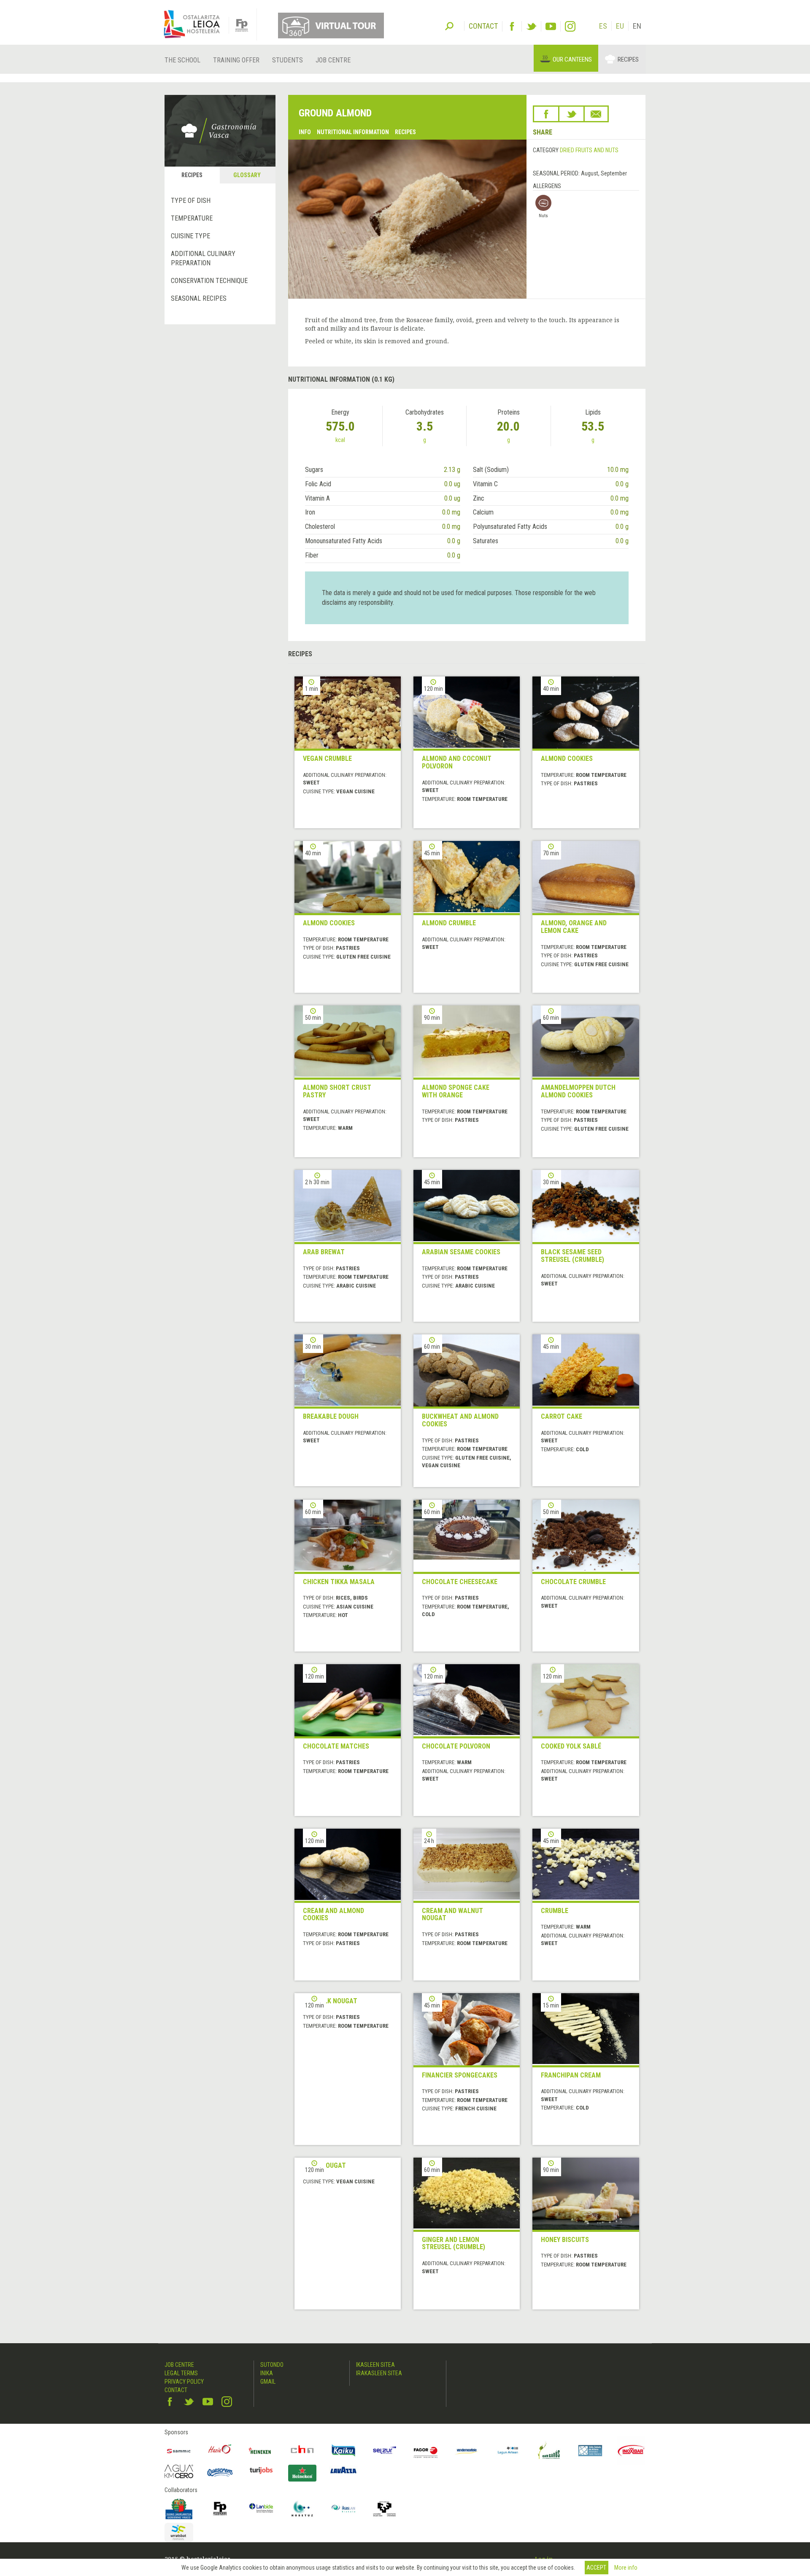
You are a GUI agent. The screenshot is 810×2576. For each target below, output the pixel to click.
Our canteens (572, 59)
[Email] (596, 114)
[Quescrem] (220, 2472)
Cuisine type (190, 236)
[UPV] (385, 2509)
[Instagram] (570, 26)
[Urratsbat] (179, 2533)
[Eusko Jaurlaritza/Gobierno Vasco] (179, 2509)
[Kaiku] (343, 2451)
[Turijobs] (261, 2470)
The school (182, 60)
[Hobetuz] (302, 2509)
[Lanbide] (261, 2509)
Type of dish (191, 201)
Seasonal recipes (199, 298)
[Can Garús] (549, 2451)
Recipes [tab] (192, 175)
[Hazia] (220, 2451)
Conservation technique (209, 281)
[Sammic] (179, 2451)
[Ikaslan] (343, 2509)
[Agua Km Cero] (179, 2471)
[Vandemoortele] (467, 2451)
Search (449, 25)
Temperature (192, 218)
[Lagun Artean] (508, 2451)
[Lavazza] (343, 2469)
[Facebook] (512, 26)
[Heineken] (261, 2451)
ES (603, 26)
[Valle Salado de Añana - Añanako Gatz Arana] (590, 2451)
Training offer (236, 60)
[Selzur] (385, 2451)
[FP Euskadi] (220, 2509)
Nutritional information (353, 132)
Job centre (333, 60)
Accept (596, 2568)
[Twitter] (531, 26)
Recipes (628, 59)
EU (620, 26)
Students (288, 60)
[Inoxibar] (632, 2451)
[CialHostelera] (302, 2451)
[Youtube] (551, 26)
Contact (176, 2390)
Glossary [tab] (247, 175)
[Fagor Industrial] (426, 2451)
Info (305, 132)
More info (626, 2568)
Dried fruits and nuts (589, 150)
